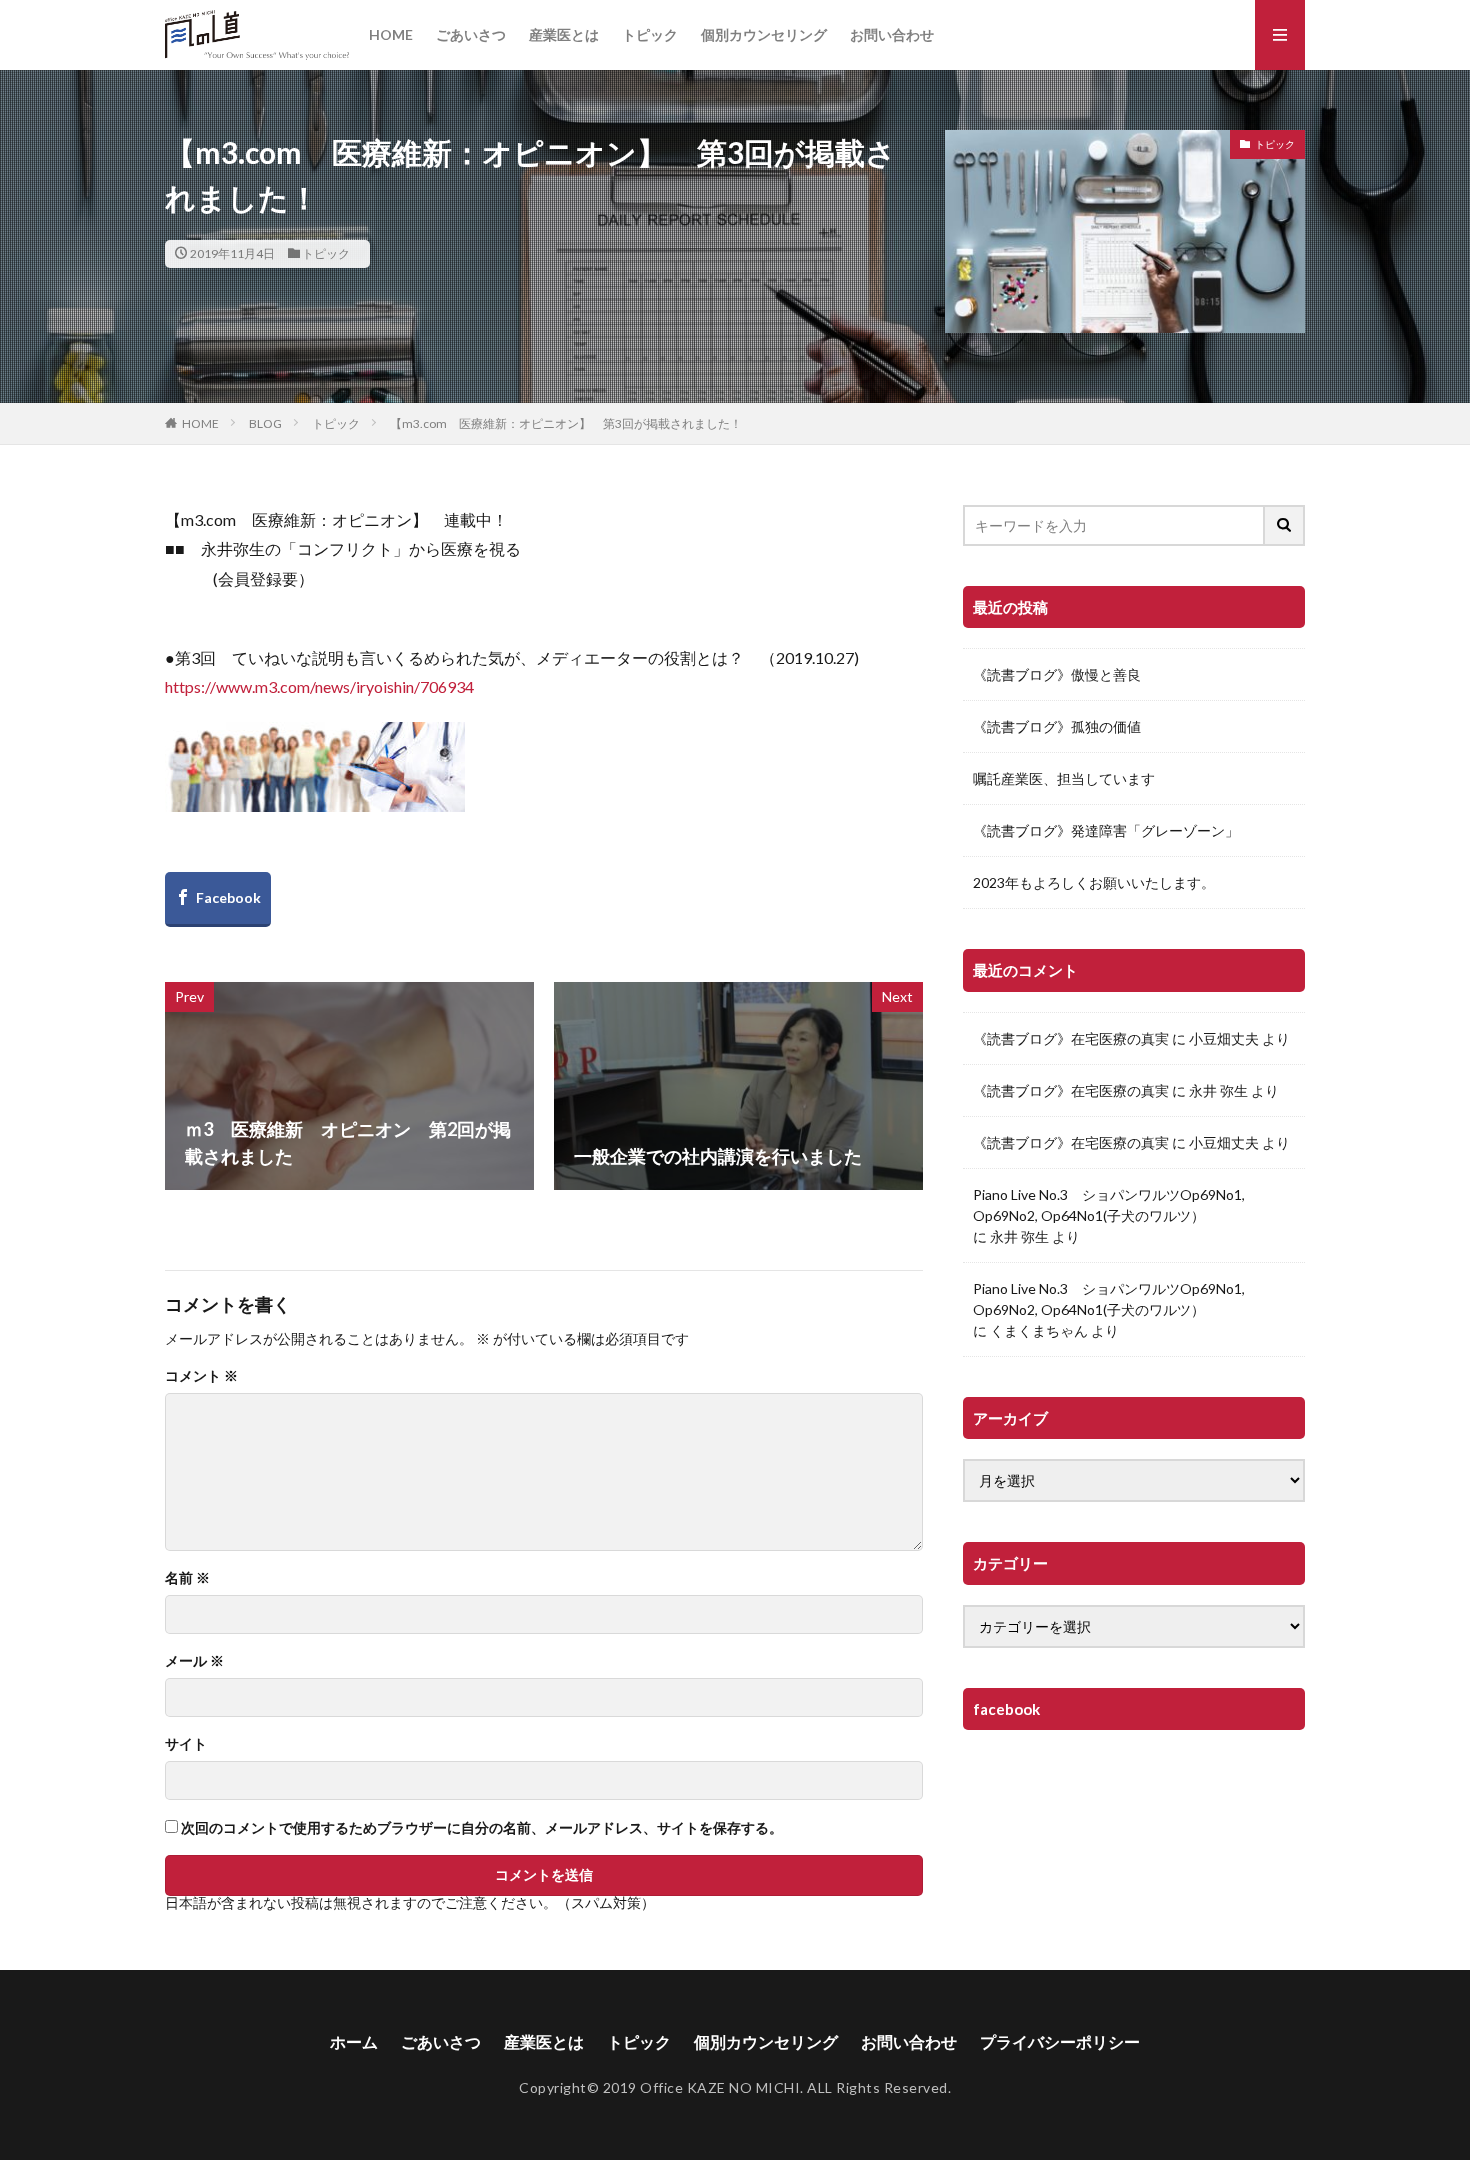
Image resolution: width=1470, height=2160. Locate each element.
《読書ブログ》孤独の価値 (1057, 726)
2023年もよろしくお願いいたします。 (1094, 882)
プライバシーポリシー (1060, 2041)
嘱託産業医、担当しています (1064, 778)
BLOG (265, 423)
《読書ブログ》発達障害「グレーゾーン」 (1106, 830)
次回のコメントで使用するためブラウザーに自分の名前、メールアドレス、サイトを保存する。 (482, 1828)
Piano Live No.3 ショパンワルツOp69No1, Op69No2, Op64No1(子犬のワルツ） (1109, 1205)
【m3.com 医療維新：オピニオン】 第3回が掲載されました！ (572, 423)
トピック (650, 34)
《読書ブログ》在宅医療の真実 (1071, 1038)
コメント (201, 1376)
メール (194, 1661)
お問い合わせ (892, 34)
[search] (1285, 525)
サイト (186, 1744)
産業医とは (564, 34)
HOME (391, 34)
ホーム (354, 2041)
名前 (187, 1578)
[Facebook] (218, 899)
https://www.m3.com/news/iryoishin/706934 (319, 686)
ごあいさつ (471, 34)
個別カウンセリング (764, 34)
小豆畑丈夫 (1224, 1038)
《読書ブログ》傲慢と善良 (1057, 674)
